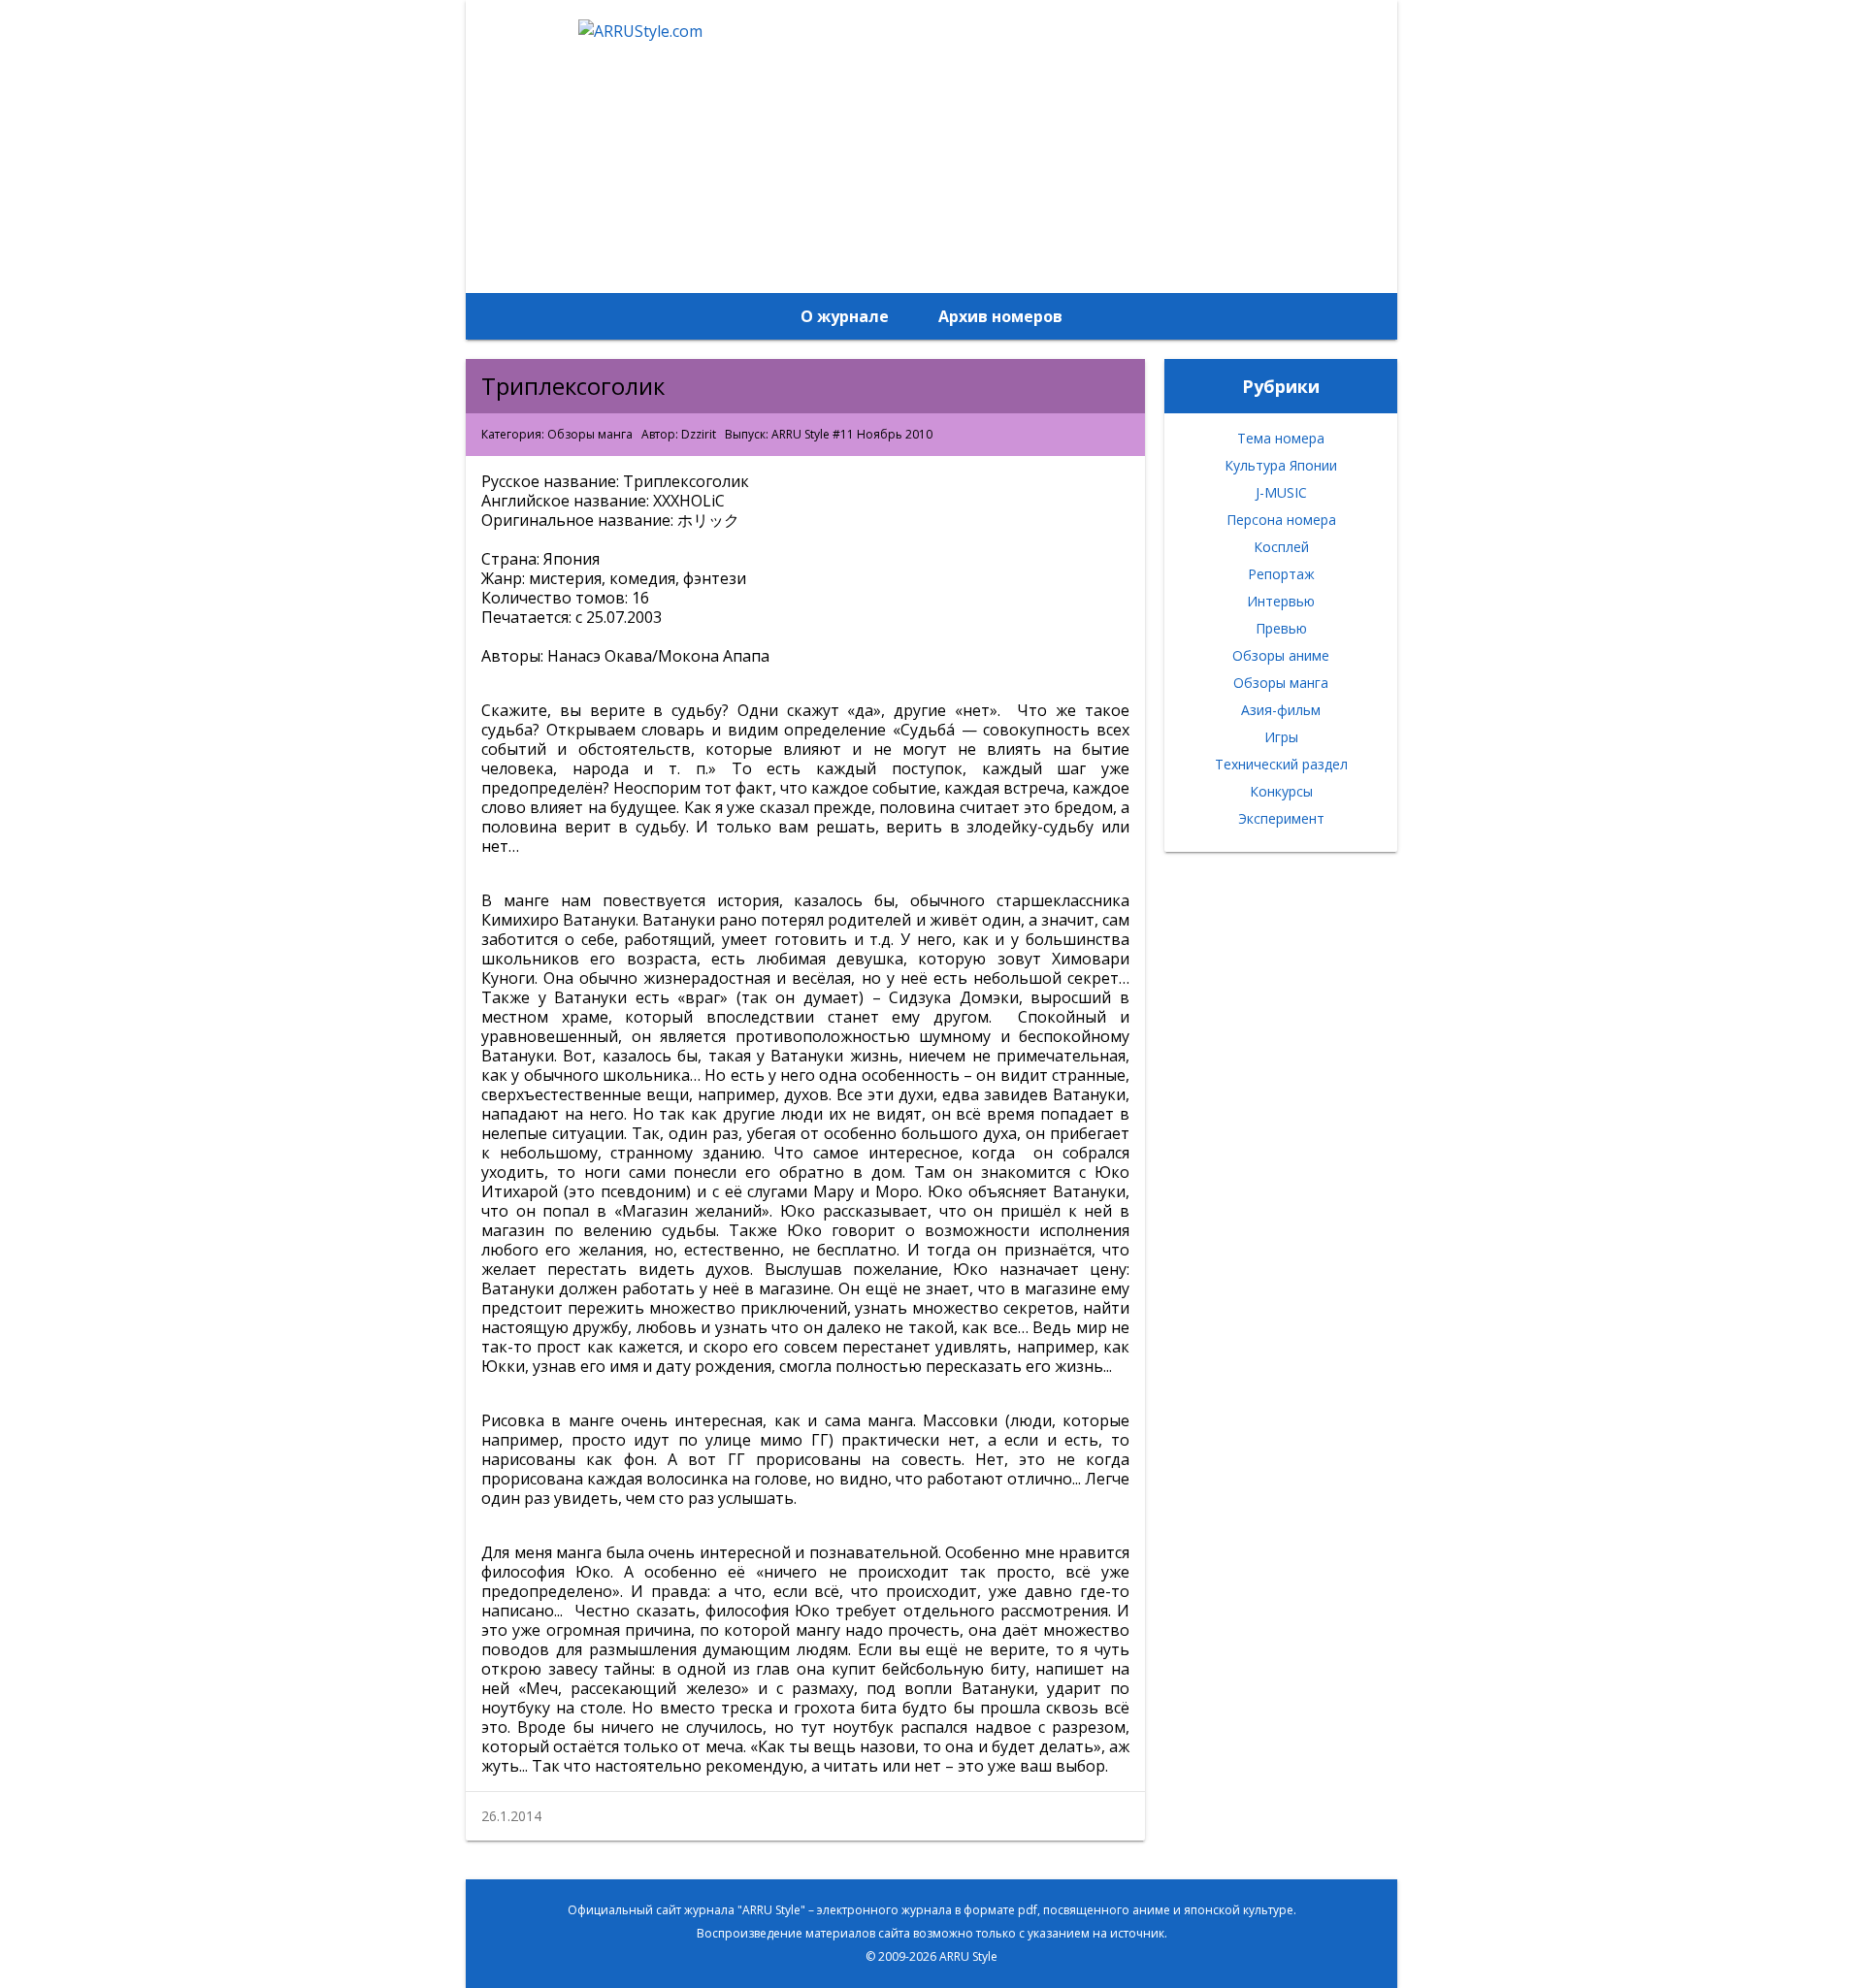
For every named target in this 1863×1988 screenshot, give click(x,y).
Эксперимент (1281, 818)
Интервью (1281, 601)
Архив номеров (1000, 316)
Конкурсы (1281, 791)
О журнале (845, 316)
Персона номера (1281, 520)
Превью (1281, 628)
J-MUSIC (1281, 492)
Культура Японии (1281, 465)
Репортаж (1281, 574)
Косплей (1281, 547)
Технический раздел (1281, 764)
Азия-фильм (1281, 710)
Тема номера (1281, 438)
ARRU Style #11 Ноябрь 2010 (852, 434)
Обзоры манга (590, 434)
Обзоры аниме (1281, 655)
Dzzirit (699, 434)
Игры (1281, 737)
